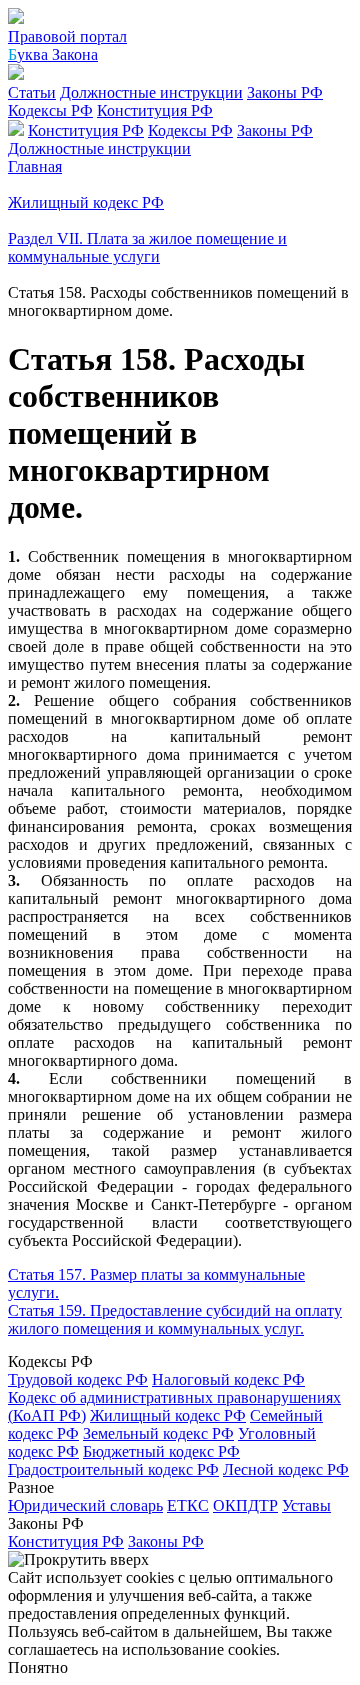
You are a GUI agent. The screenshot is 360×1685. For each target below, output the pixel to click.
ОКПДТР (245, 1505)
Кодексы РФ (50, 110)
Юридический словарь (85, 1505)
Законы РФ (285, 92)
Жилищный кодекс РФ (168, 1415)
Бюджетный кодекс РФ (161, 1451)
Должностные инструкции (151, 92)
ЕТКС (188, 1505)
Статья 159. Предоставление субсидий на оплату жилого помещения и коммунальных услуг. (175, 1319)
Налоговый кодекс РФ (228, 1379)
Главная (35, 166)
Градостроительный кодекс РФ (113, 1469)
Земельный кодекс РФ (158, 1433)
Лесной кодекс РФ (286, 1469)
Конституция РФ (155, 110)
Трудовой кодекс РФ (78, 1379)
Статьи (32, 92)
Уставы (306, 1505)
